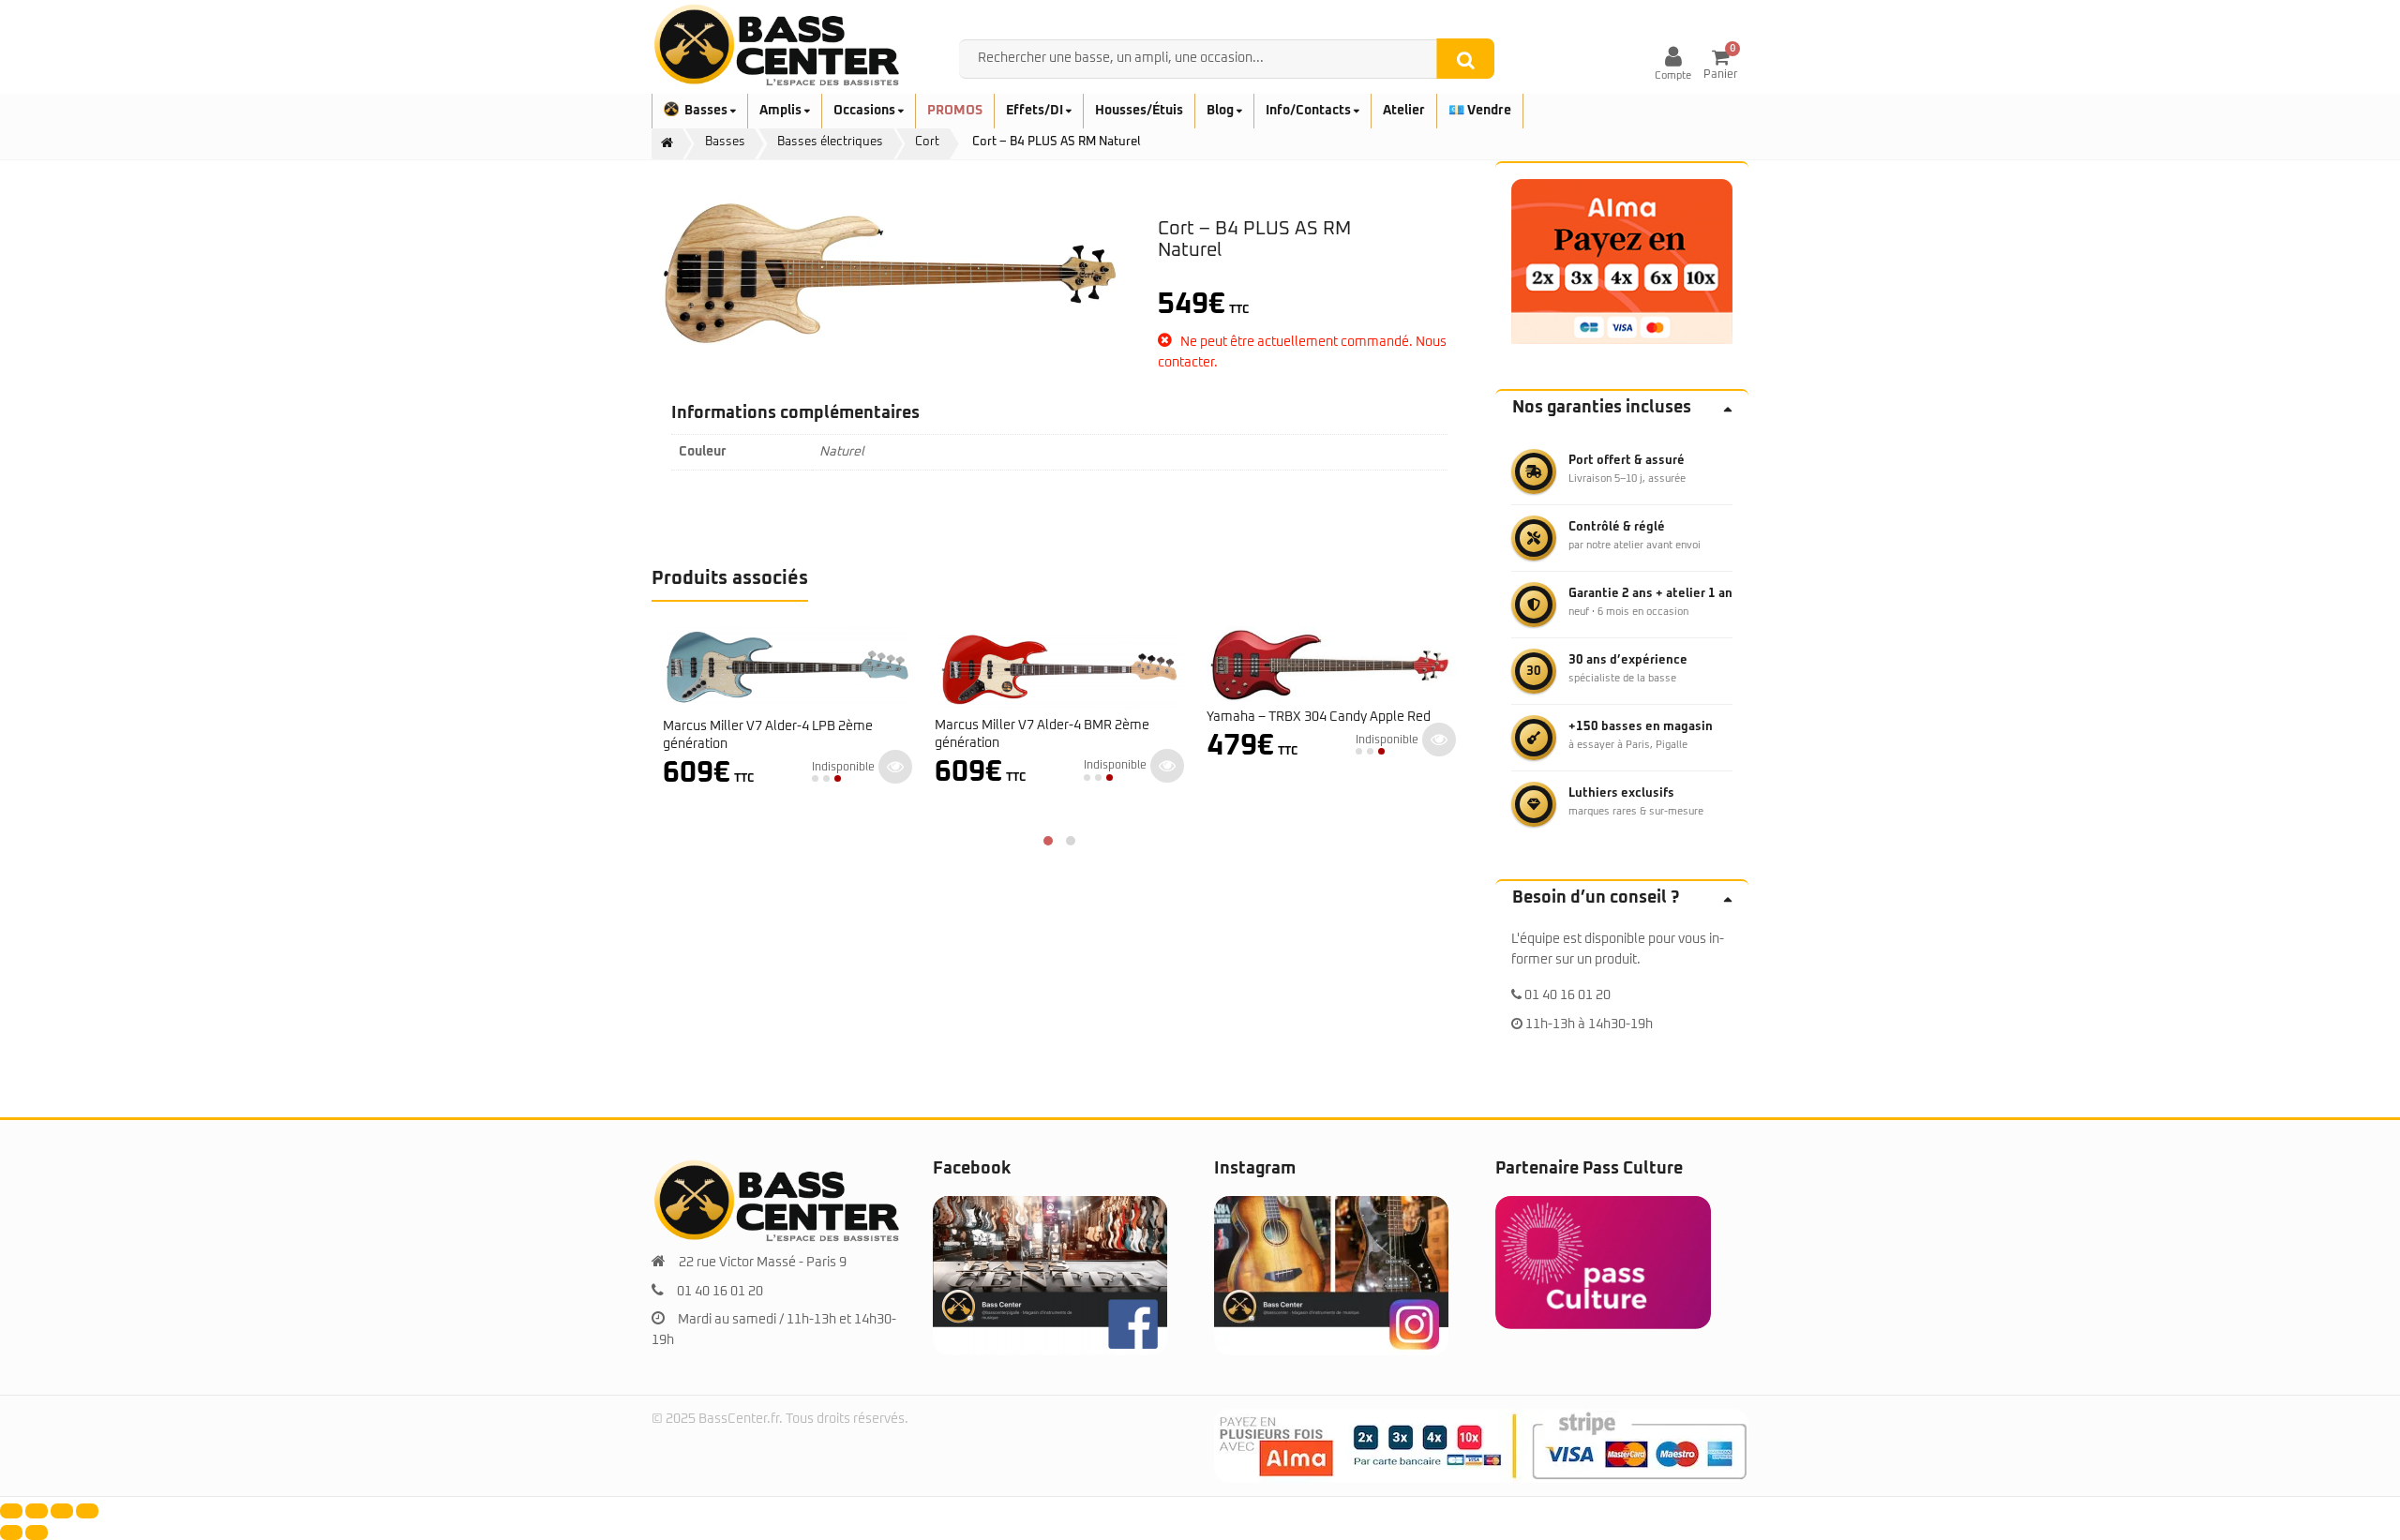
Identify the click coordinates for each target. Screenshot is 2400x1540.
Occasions (866, 111)
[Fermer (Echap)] (87, 1511)
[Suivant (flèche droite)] (37, 1533)
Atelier (1404, 111)
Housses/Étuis (1139, 111)
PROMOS (955, 111)
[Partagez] (62, 1511)
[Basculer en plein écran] (37, 1511)
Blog (1222, 111)
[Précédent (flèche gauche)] (11, 1533)
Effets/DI (1036, 111)
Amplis (782, 111)
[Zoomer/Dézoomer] (11, 1511)
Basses (707, 111)
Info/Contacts (1310, 111)
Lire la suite (895, 767)
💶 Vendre (1480, 111)
